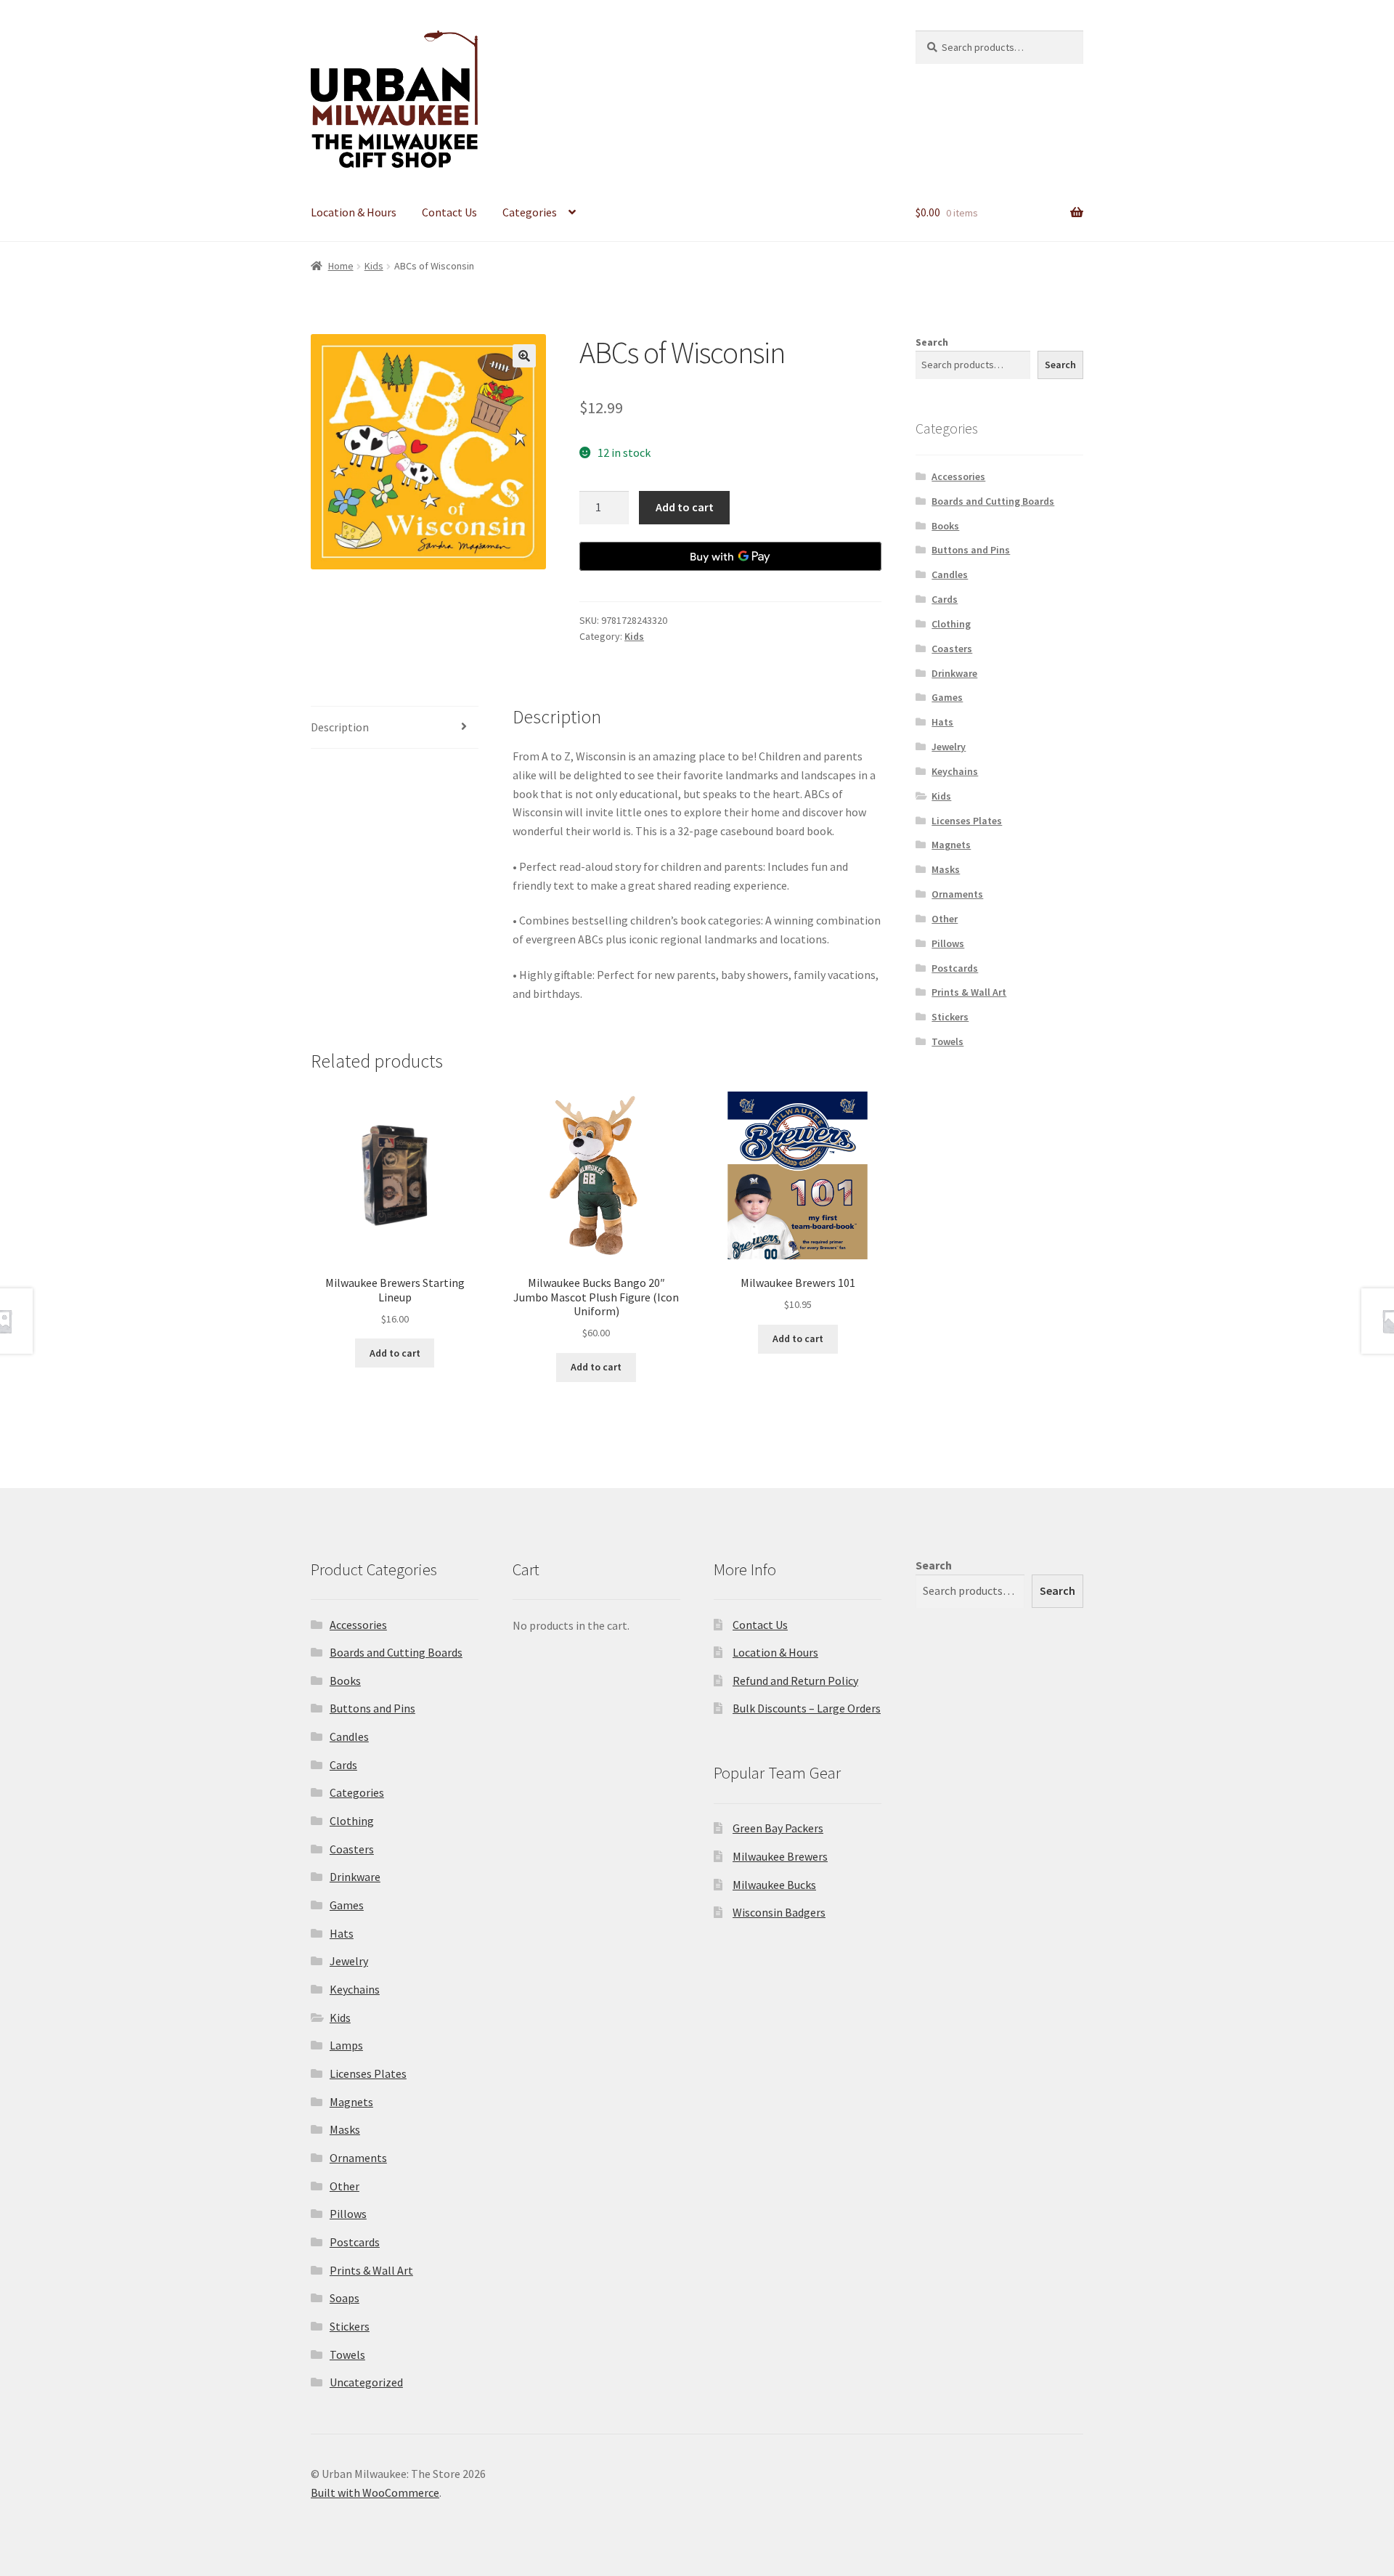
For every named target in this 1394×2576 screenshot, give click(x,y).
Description (340, 727)
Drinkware (954, 673)
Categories (530, 212)
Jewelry (949, 747)
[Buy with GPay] (730, 556)
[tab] (395, 728)
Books (945, 526)
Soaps (345, 2298)
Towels (947, 1041)
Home (341, 266)
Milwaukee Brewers (780, 1856)
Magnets (951, 845)
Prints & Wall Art (969, 992)
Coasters (952, 649)
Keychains (955, 771)
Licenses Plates (967, 821)
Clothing (951, 624)
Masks (946, 869)
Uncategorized (366, 2382)
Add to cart (685, 507)
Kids (374, 266)
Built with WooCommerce (375, 2492)
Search (932, 342)
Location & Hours (354, 212)
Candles (950, 574)
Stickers (950, 1017)
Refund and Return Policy (795, 1681)
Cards (945, 599)
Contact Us (449, 212)
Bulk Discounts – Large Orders (807, 1708)
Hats (942, 722)
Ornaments (957, 894)
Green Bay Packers (778, 1828)
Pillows (948, 943)
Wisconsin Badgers (779, 1912)
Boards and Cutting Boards (993, 501)
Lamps (346, 2045)
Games (947, 697)
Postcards (955, 968)
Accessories (958, 476)
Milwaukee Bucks (774, 1885)
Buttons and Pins (971, 550)
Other (945, 919)
